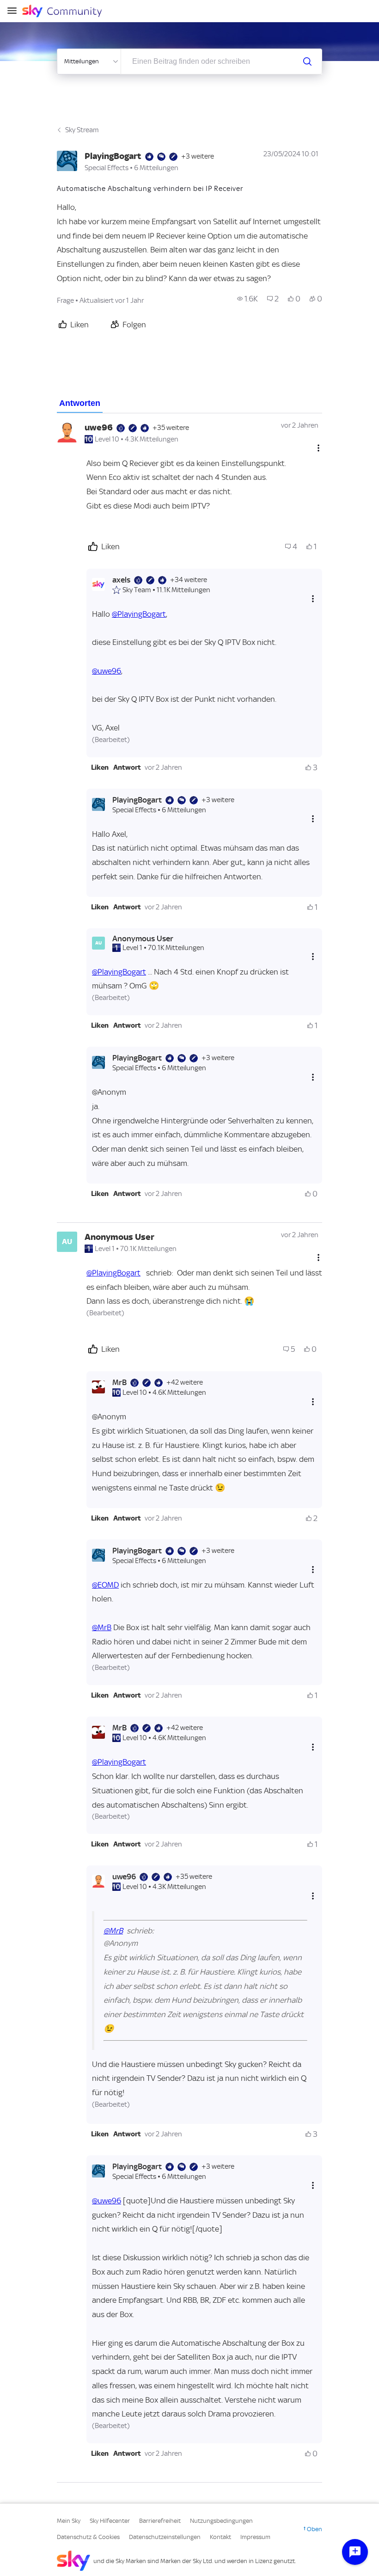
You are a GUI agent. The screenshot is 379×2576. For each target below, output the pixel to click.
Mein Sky (69, 2521)
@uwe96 (107, 671)
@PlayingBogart (139, 614)
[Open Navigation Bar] (15, 11)
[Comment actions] (318, 448)
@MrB (102, 1627)
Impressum (255, 2537)
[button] (100, 767)
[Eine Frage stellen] (355, 2552)
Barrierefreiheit (160, 2521)
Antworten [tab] (80, 403)
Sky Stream (82, 130)
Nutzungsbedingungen (221, 2521)
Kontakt (220, 2537)
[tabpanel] (189, 1448)
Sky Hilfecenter (110, 2521)
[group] (248, 299)
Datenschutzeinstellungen (165, 2537)
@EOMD (105, 1585)
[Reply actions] (313, 599)
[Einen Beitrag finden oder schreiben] (307, 61)
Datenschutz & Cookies (88, 2537)
